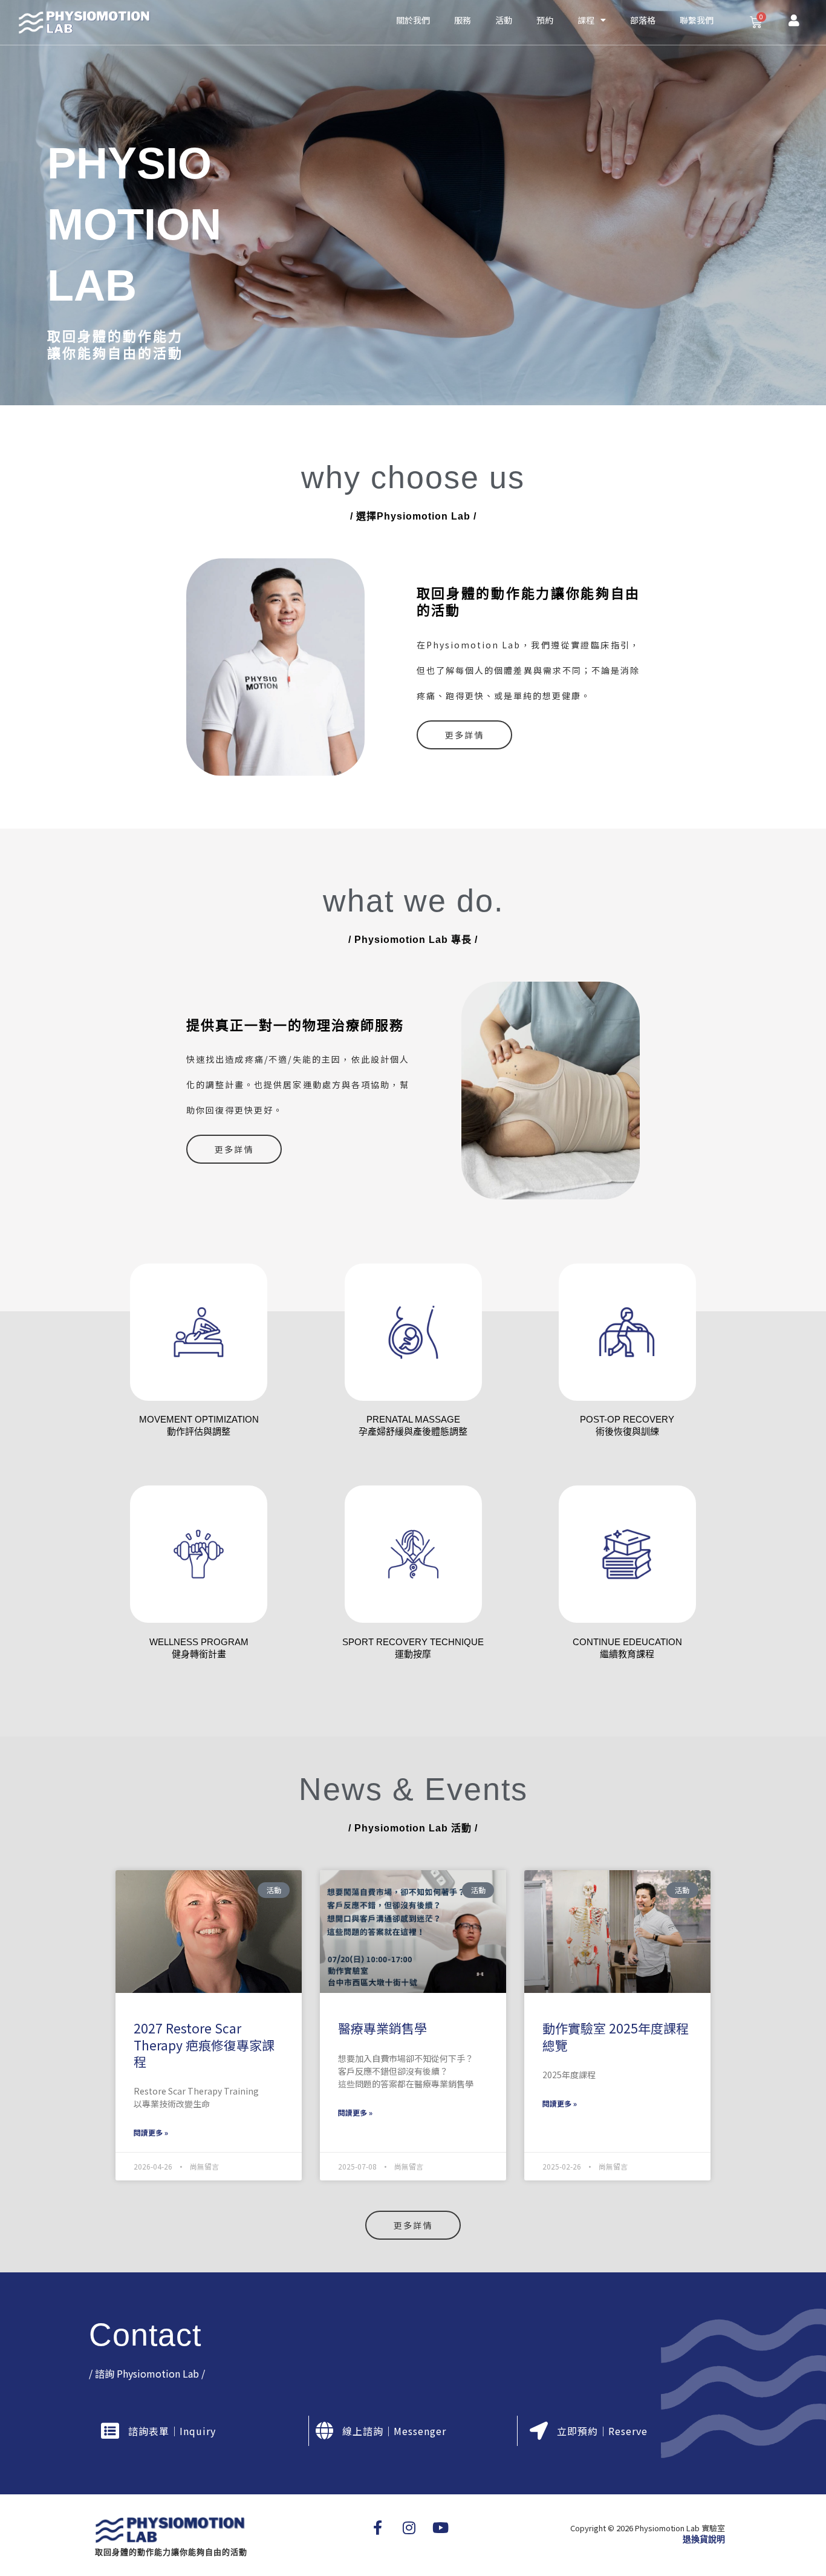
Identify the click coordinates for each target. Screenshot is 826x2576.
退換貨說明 (704, 2539)
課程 (586, 20)
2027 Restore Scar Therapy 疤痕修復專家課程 (204, 2045)
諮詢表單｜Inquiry (172, 2431)
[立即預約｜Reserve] (539, 2431)
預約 (545, 20)
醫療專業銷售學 (382, 2028)
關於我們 (413, 20)
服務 (463, 20)
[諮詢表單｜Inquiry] (110, 2431)
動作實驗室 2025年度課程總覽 (616, 2036)
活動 (504, 20)
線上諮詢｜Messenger (394, 2431)
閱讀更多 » (151, 2132)
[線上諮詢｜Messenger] (324, 2431)
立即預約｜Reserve (602, 2431)
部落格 (643, 20)
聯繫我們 (697, 20)
